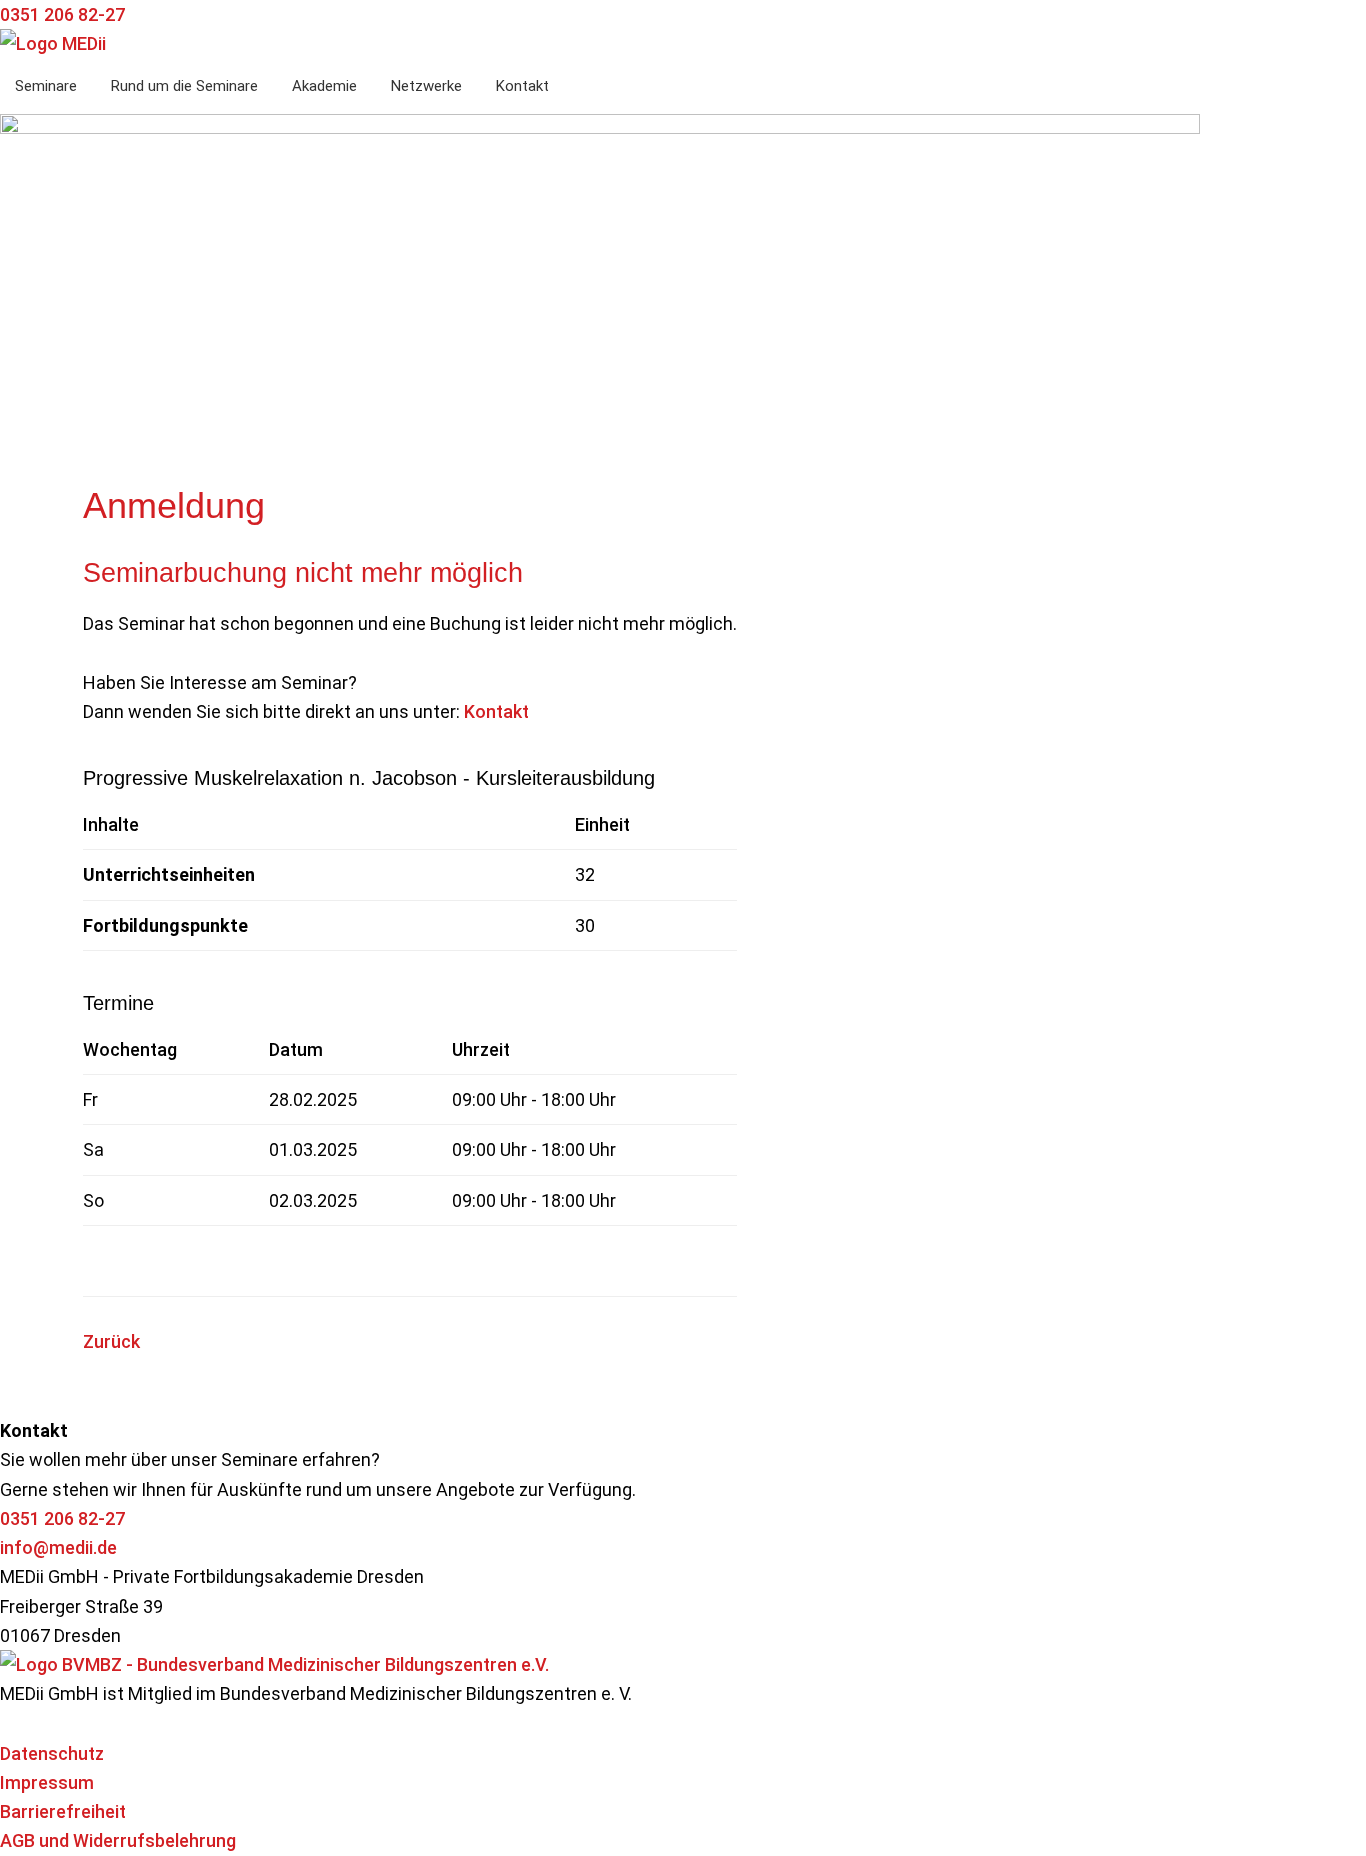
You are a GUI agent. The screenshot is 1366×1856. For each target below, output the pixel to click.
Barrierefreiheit (63, 1811)
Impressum (47, 1782)
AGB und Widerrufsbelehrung (118, 1840)
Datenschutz (52, 1753)
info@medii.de (58, 1547)
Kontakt (496, 711)
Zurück (111, 1341)
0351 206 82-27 (62, 1518)
